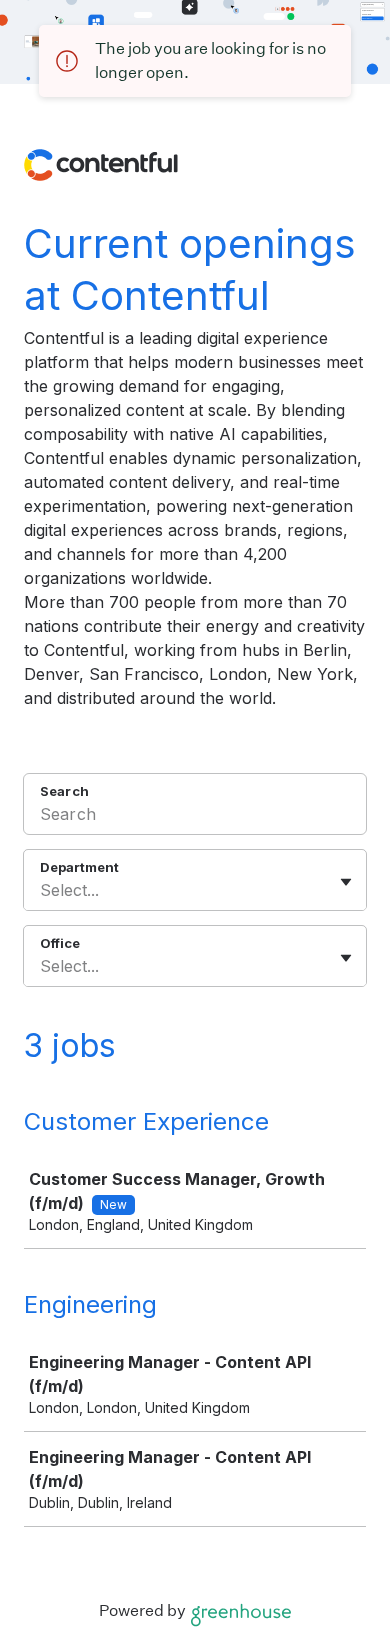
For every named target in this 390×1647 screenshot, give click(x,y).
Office (60, 943)
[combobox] (42, 890)
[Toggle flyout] (346, 882)
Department (79, 867)
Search (64, 791)
